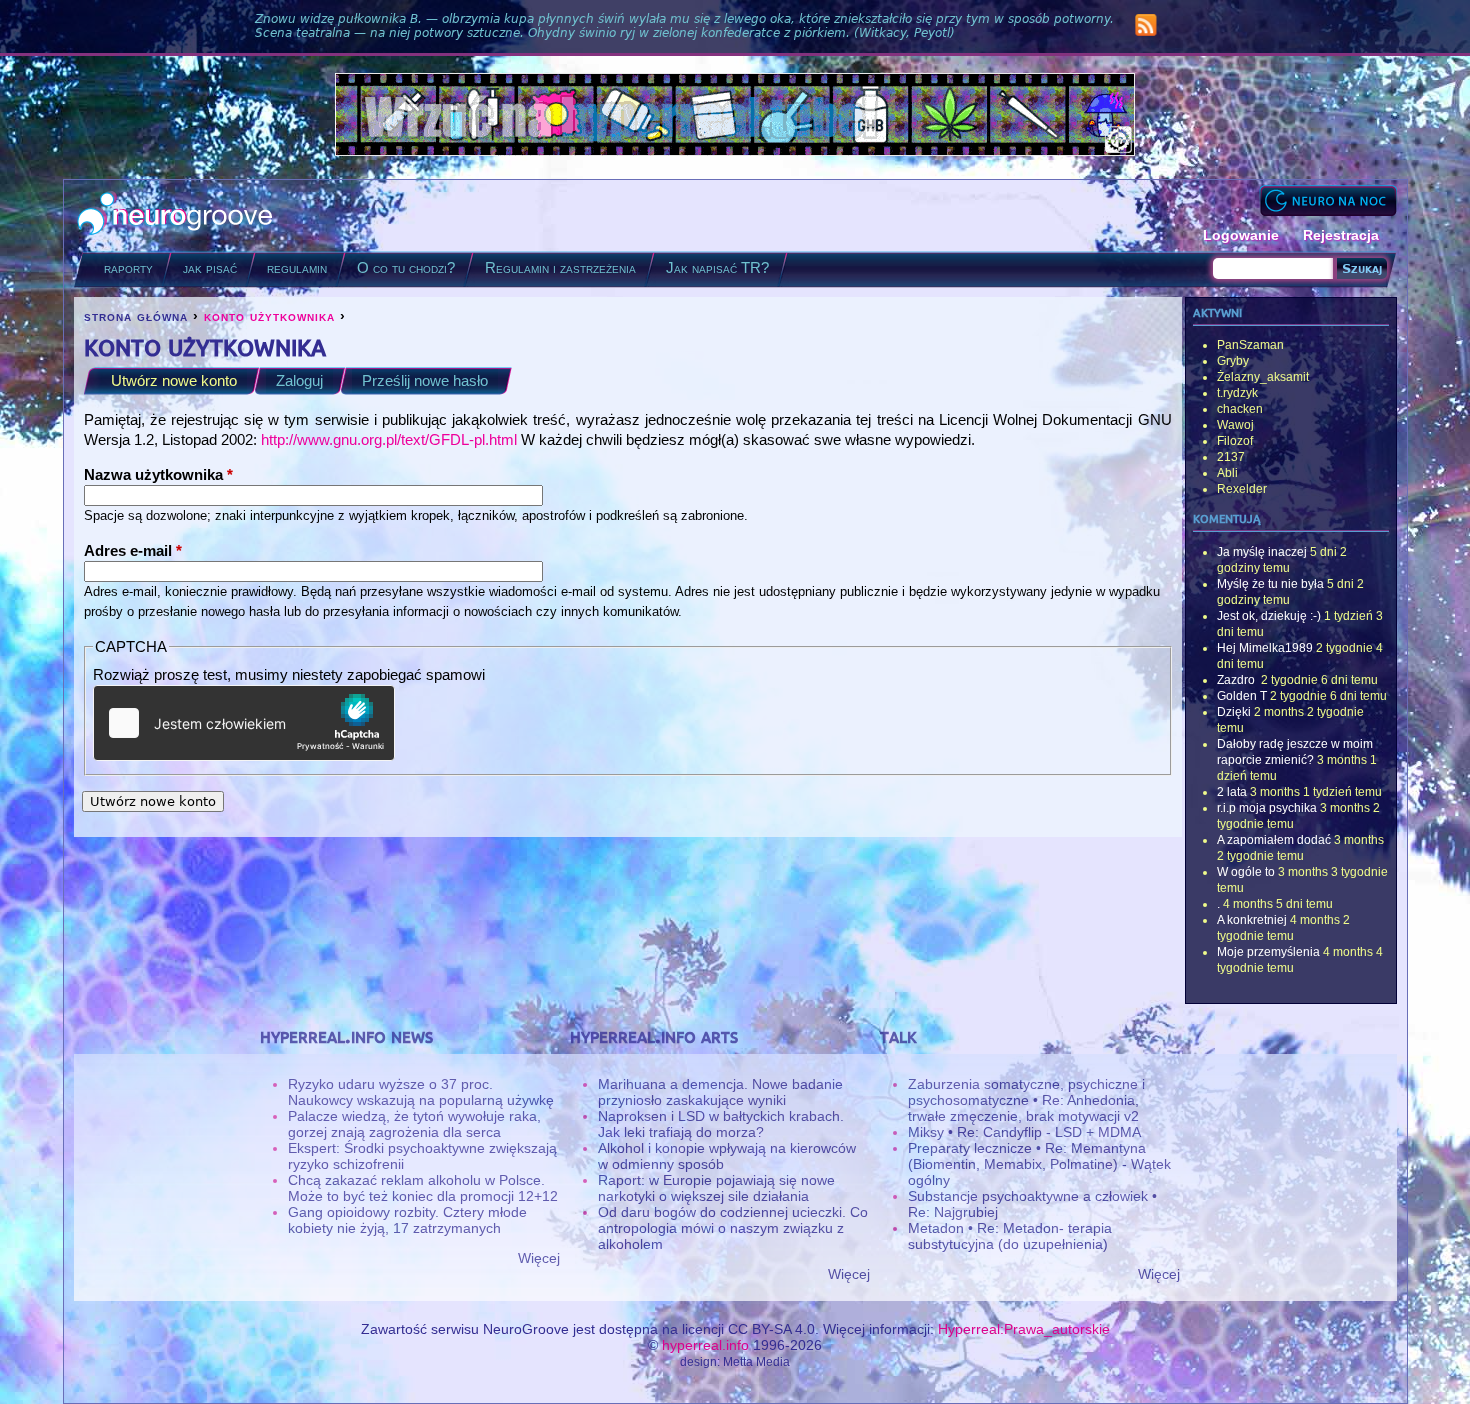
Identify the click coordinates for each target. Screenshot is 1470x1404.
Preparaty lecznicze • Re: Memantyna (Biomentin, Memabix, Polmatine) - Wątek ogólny (1039, 1164)
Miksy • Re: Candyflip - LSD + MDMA (1024, 1132)
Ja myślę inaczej (1262, 552)
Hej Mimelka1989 (1265, 648)
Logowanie (1241, 235)
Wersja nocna (1328, 200)
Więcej (539, 1258)
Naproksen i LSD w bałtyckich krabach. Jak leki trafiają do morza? (721, 1124)
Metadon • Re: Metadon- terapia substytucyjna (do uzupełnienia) (1010, 1236)
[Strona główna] (175, 215)
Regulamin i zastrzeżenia (560, 267)
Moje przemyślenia (1268, 952)
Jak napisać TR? (717, 267)
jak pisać (210, 267)
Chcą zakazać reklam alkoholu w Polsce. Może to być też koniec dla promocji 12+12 (423, 1188)
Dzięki (1234, 712)
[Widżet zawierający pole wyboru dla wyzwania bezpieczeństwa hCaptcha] (244, 723)
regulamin (297, 267)
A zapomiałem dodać (1274, 840)
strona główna (136, 316)
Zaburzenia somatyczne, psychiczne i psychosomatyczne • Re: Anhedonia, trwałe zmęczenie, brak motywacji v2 (1026, 1100)
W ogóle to (1246, 872)
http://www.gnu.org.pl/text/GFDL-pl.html (389, 439)
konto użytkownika (269, 316)
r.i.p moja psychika (1267, 808)
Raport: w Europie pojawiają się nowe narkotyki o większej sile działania (716, 1188)
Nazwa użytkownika (158, 474)
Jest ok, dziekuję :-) (1269, 616)
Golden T (1242, 696)
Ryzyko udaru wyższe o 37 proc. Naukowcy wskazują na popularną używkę (421, 1092)
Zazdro (1237, 680)
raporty (128, 267)
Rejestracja (1341, 235)
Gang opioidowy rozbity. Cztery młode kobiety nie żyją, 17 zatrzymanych (407, 1220)
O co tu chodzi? (406, 267)
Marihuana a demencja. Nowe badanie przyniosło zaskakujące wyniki (720, 1092)
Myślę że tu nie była (1270, 584)
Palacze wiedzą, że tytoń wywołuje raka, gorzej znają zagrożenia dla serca (414, 1124)
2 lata (1232, 792)
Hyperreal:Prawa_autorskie (1024, 1329)
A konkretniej (1252, 920)
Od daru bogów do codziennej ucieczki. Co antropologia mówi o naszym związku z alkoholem (733, 1228)
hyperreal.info (705, 1345)
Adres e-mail (133, 550)
